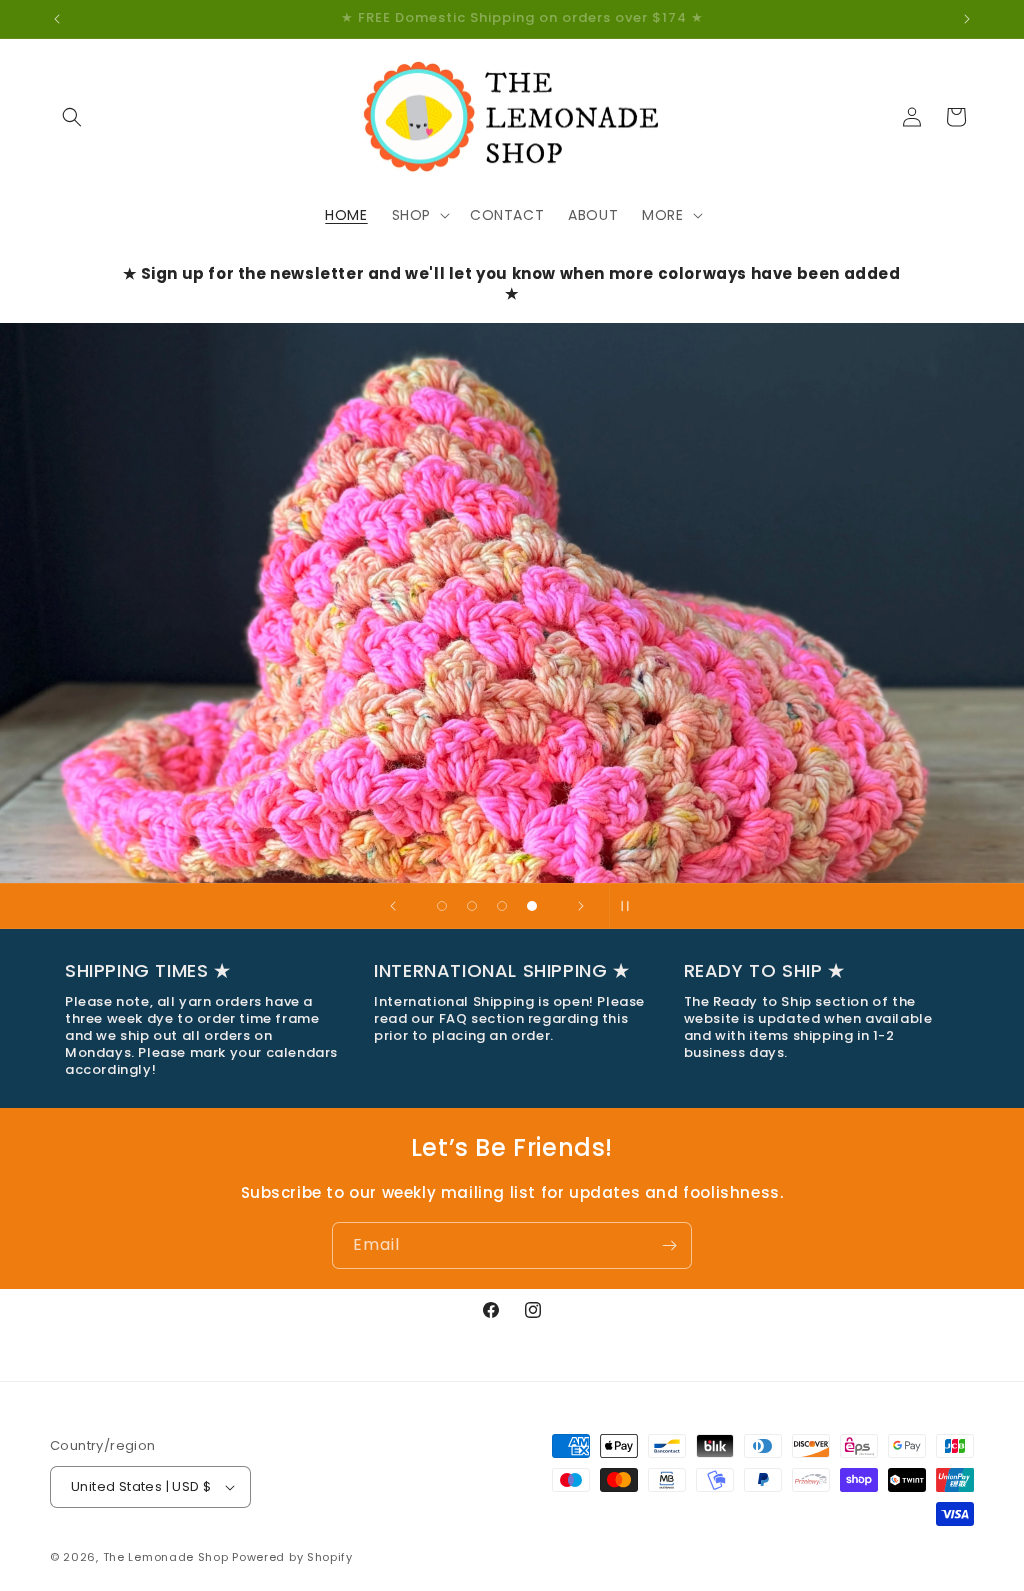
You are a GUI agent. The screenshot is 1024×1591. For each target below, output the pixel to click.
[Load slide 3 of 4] (502, 906)
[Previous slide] (393, 906)
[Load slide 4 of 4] (532, 906)
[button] (72, 117)
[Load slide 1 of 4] (442, 906)
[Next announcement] (967, 19)
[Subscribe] (669, 1245)
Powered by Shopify (292, 1557)
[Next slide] (581, 906)
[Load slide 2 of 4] (472, 906)
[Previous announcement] (57, 19)
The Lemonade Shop (166, 1557)
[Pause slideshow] (631, 906)
